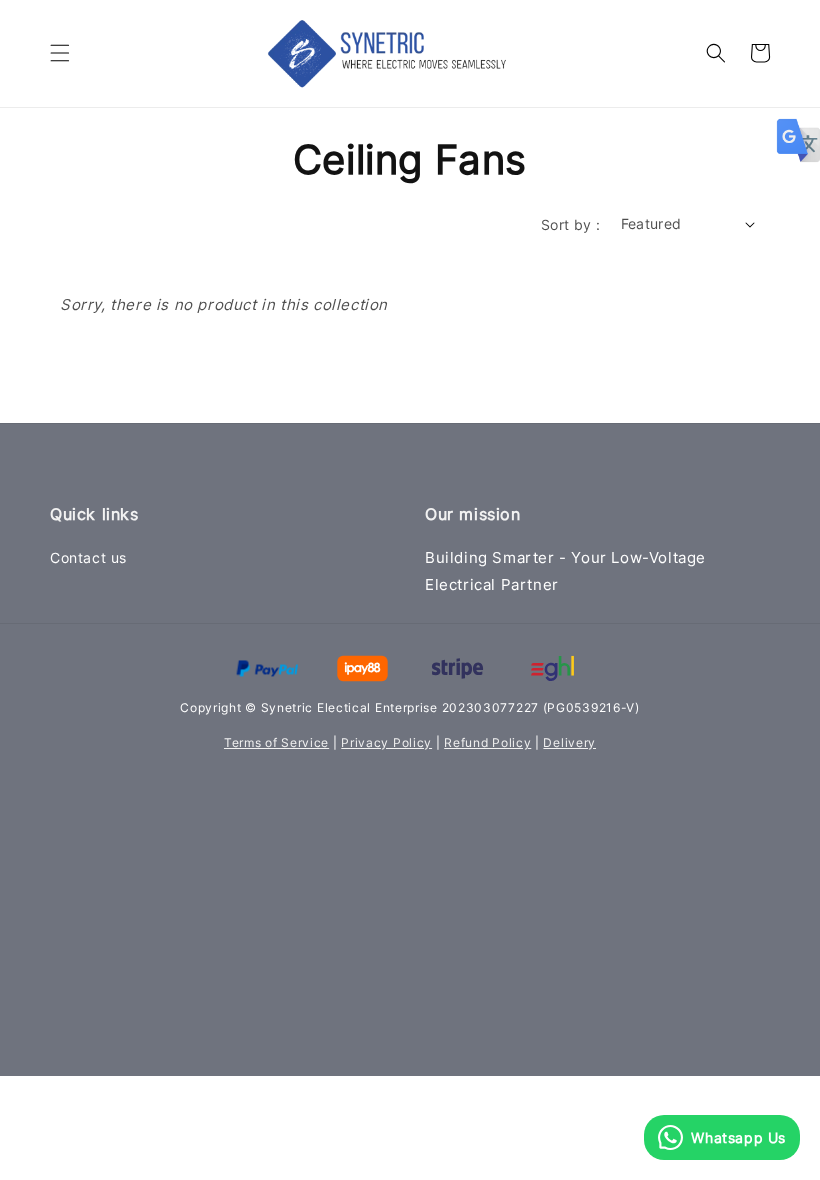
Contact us (88, 557)
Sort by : (571, 224)
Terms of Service (276, 742)
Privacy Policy (386, 742)
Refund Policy (487, 742)
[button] (60, 53)
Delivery (569, 742)
